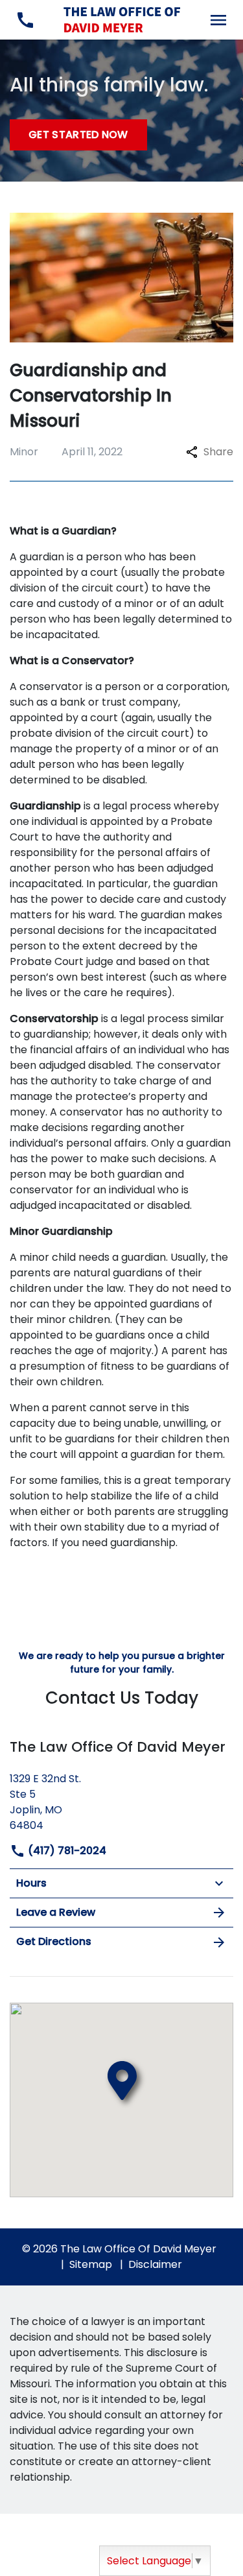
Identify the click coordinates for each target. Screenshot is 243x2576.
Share (218, 452)
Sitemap (91, 2264)
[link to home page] (122, 19)
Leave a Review (56, 1912)
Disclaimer (155, 2264)
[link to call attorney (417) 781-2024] (25, 20)
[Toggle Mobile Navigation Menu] (218, 20)
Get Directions (54, 1941)
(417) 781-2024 (66, 1851)
